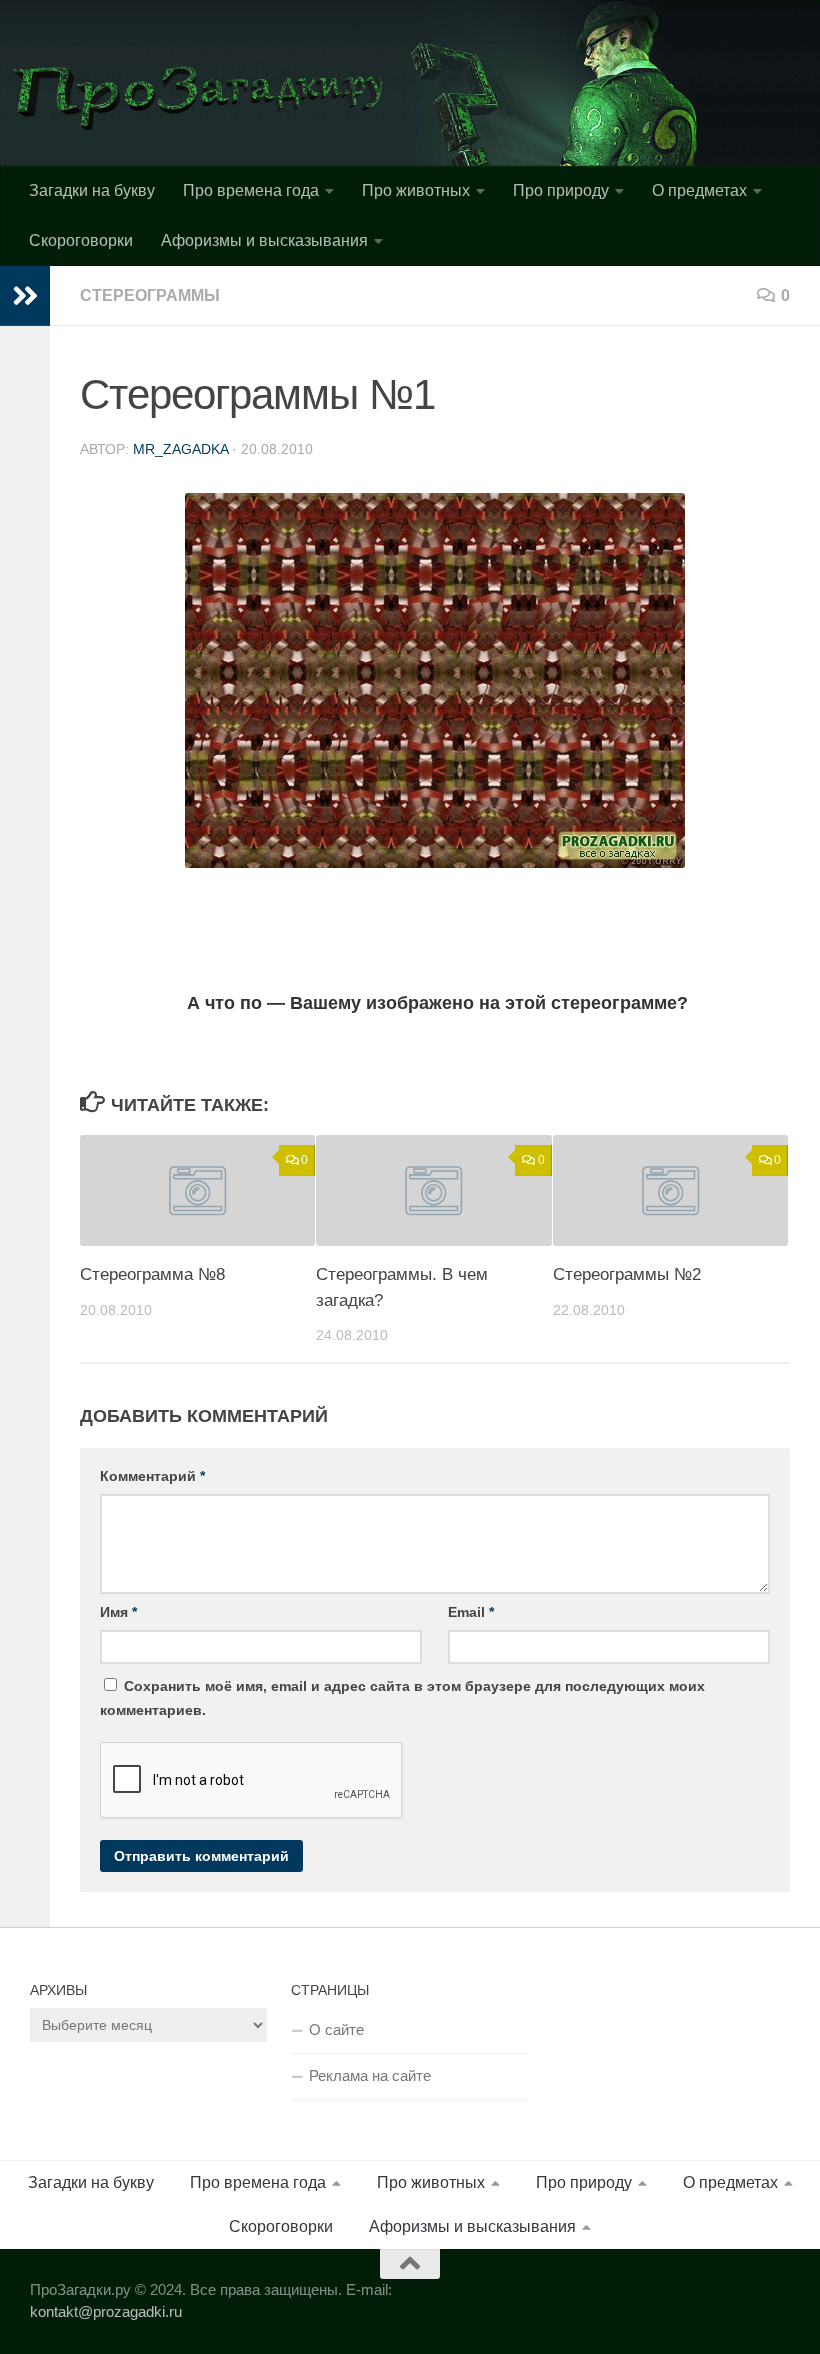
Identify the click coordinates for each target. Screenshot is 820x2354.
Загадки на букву (92, 190)
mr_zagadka (180, 449)
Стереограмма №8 (152, 1274)
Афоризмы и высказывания (264, 240)
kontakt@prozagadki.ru (106, 2311)
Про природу (561, 190)
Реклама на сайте (370, 2075)
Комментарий (152, 1476)
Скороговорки (81, 240)
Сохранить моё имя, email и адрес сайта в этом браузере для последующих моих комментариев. (402, 1698)
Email (471, 1612)
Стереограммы (150, 295)
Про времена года (251, 190)
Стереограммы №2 (627, 1274)
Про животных (416, 190)
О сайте (336, 2029)
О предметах (699, 190)
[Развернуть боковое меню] (25, 296)
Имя (118, 1612)
